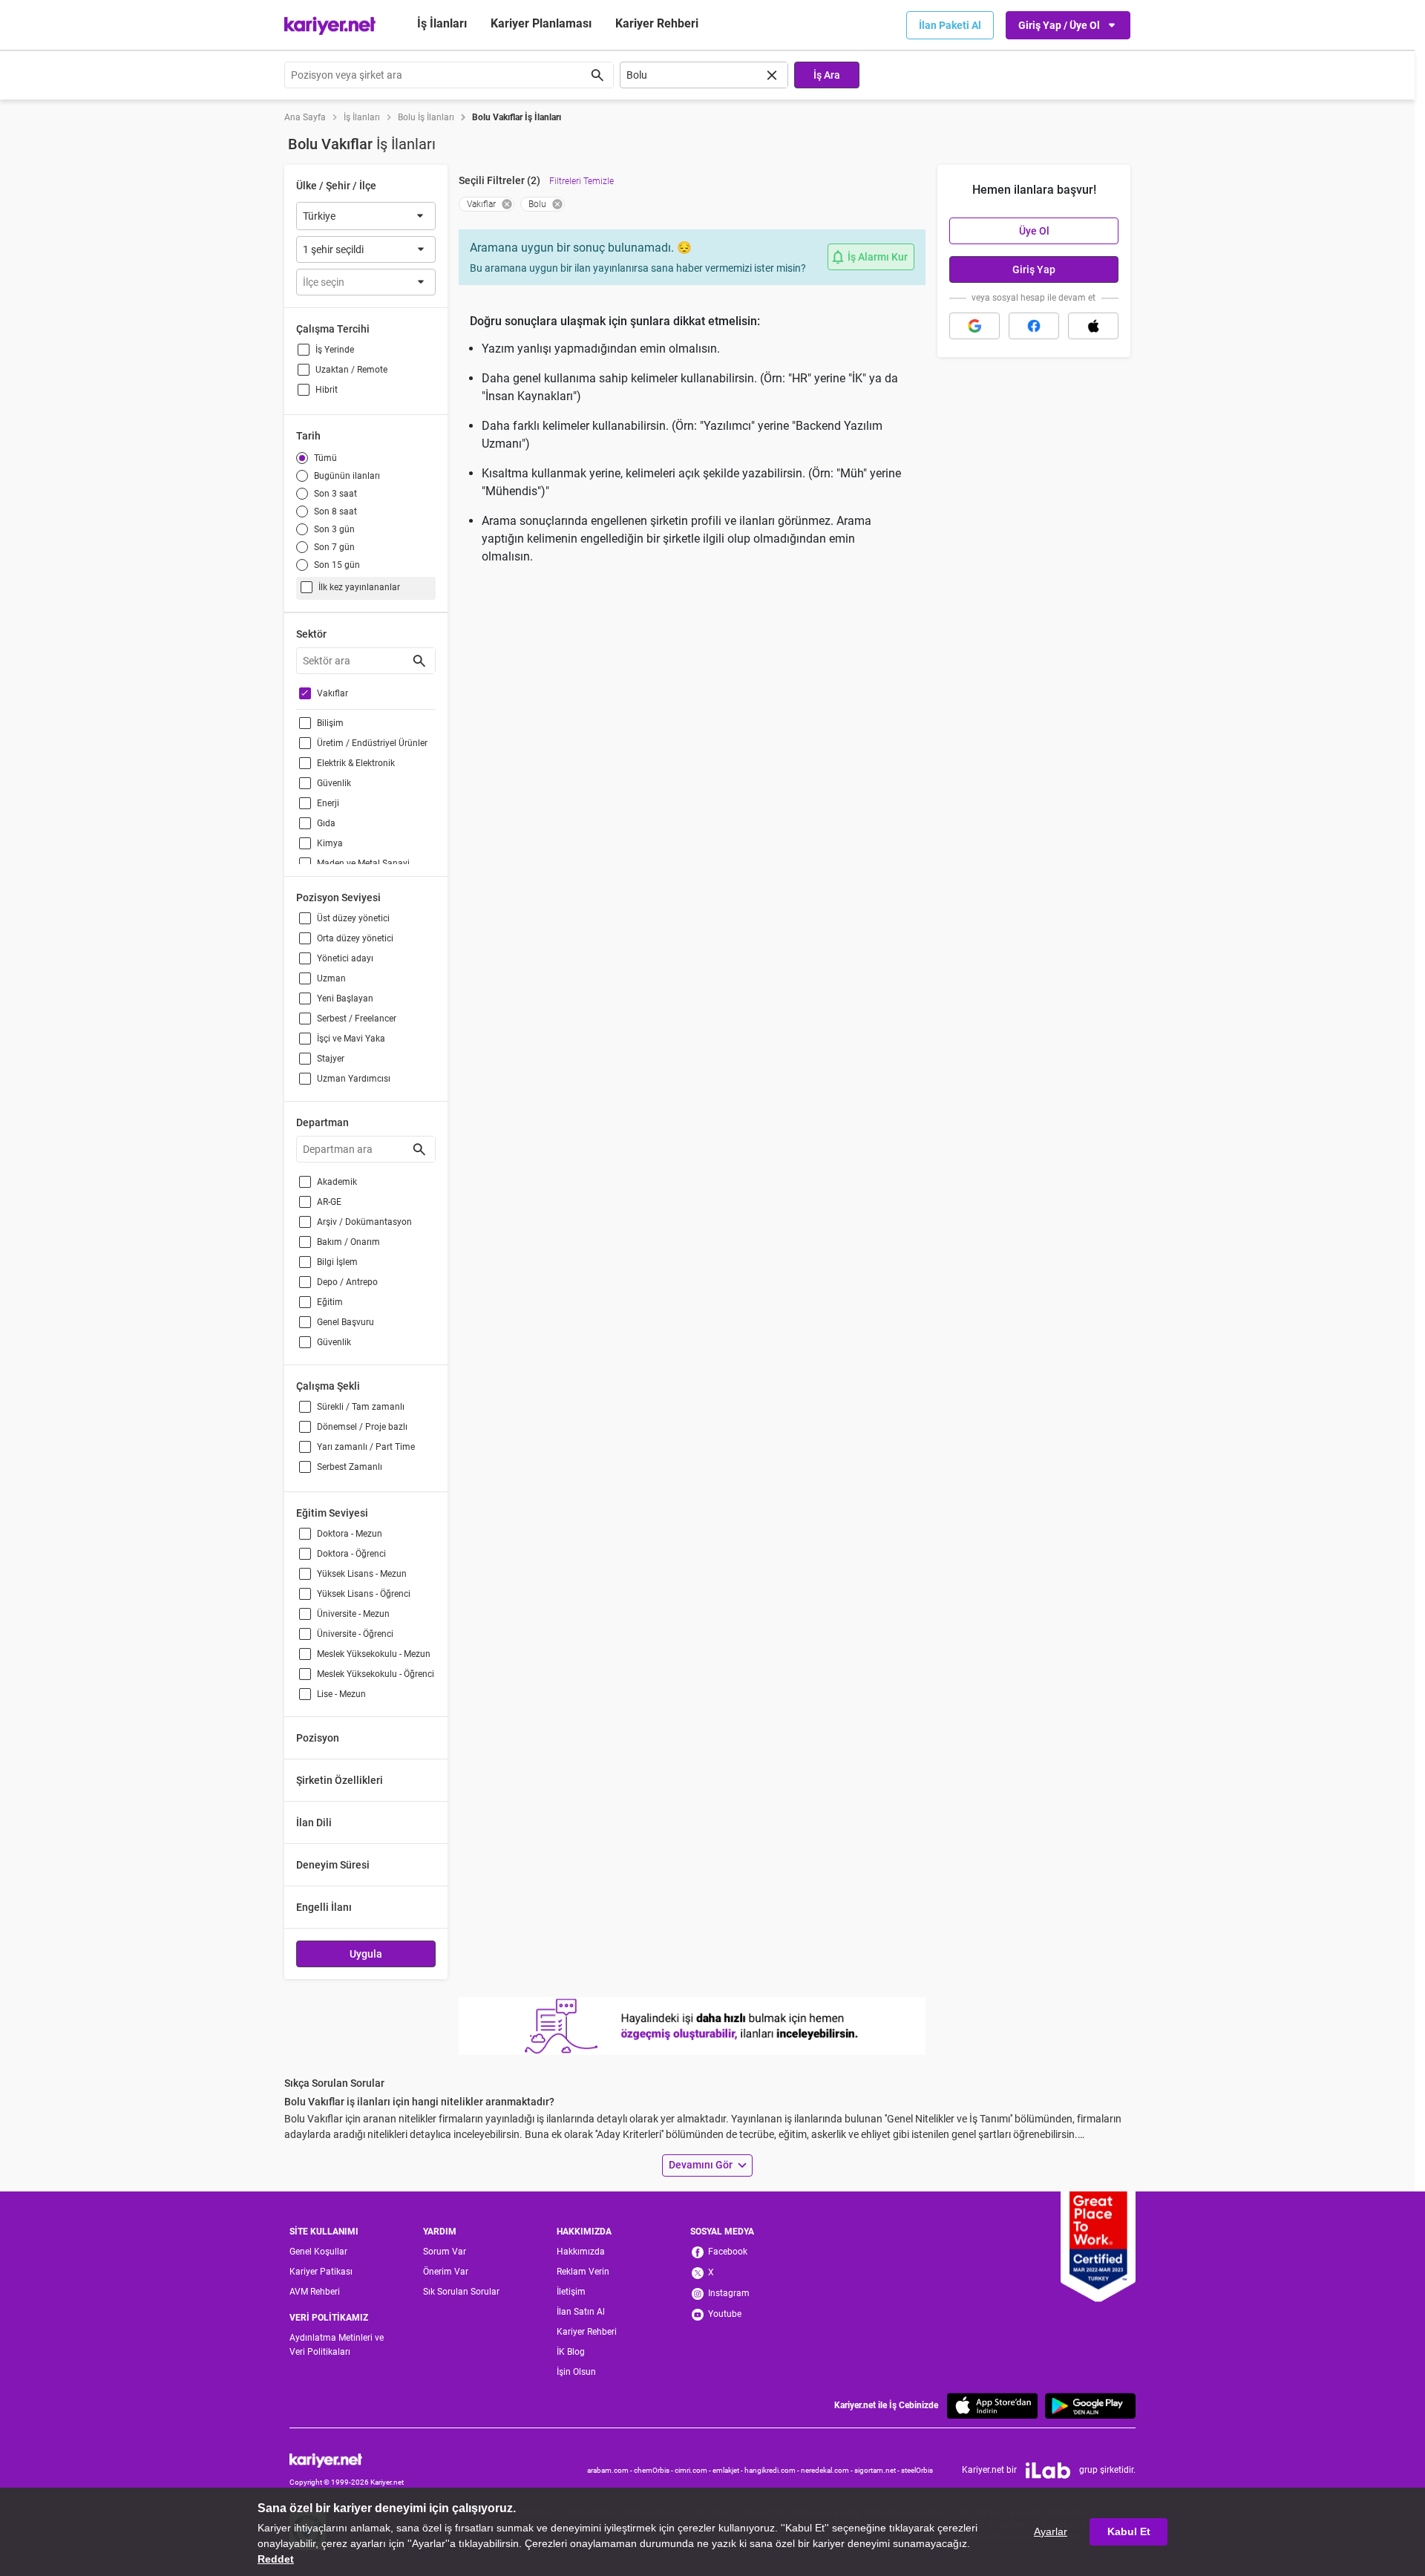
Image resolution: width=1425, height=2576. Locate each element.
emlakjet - (728, 2470)
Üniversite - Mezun (353, 1614)
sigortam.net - (878, 2470)
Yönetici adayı (345, 958)
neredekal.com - (828, 2470)
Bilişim (330, 723)
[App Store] (992, 2406)
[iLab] (1048, 2471)
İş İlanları (442, 23)
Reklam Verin (583, 2272)
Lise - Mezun (341, 1694)
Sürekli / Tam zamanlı (361, 1407)
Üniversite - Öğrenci (355, 1634)
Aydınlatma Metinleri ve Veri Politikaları (337, 2345)
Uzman (331, 978)
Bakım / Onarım (348, 1242)
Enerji (328, 803)
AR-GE (329, 1202)
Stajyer (331, 1059)
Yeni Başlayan (345, 998)
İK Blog (571, 2352)
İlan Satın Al (581, 2312)
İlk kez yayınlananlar (359, 587)
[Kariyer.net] (347, 2460)
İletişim (571, 2292)
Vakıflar (332, 693)
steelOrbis (917, 2470)
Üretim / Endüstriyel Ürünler (372, 743)
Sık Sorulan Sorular (461, 2292)
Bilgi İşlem (337, 1262)
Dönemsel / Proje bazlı (362, 1427)
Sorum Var (445, 2252)
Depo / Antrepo (347, 1282)
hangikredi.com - (773, 2470)
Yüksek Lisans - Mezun (362, 1574)
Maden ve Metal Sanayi (363, 863)
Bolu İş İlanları (426, 117)
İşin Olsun (576, 2372)
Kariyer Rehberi (587, 2332)
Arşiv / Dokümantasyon (364, 1222)
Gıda (326, 823)
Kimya (330, 843)
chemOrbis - (654, 2470)
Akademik (337, 1182)
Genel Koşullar (318, 2252)
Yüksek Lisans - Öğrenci (364, 1594)
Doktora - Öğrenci (351, 1554)
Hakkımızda (581, 2252)
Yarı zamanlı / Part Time (366, 1447)
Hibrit (327, 390)
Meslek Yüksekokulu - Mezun (374, 1654)
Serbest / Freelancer (357, 1019)
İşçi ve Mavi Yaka (351, 1039)
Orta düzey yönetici (355, 938)
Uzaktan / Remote (351, 370)
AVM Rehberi (315, 2292)
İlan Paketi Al (950, 25)
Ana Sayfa (305, 117)
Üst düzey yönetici (353, 918)
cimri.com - (694, 2470)
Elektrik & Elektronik (356, 763)
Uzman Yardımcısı (354, 1079)
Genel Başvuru (345, 1322)
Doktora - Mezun (350, 1534)
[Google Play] (1090, 2406)
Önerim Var (446, 2272)
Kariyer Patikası (321, 2272)
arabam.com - (610, 2470)
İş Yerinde (335, 350)
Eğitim (330, 1302)
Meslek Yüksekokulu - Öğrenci (376, 1674)
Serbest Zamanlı (350, 1467)
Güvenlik (334, 783)
